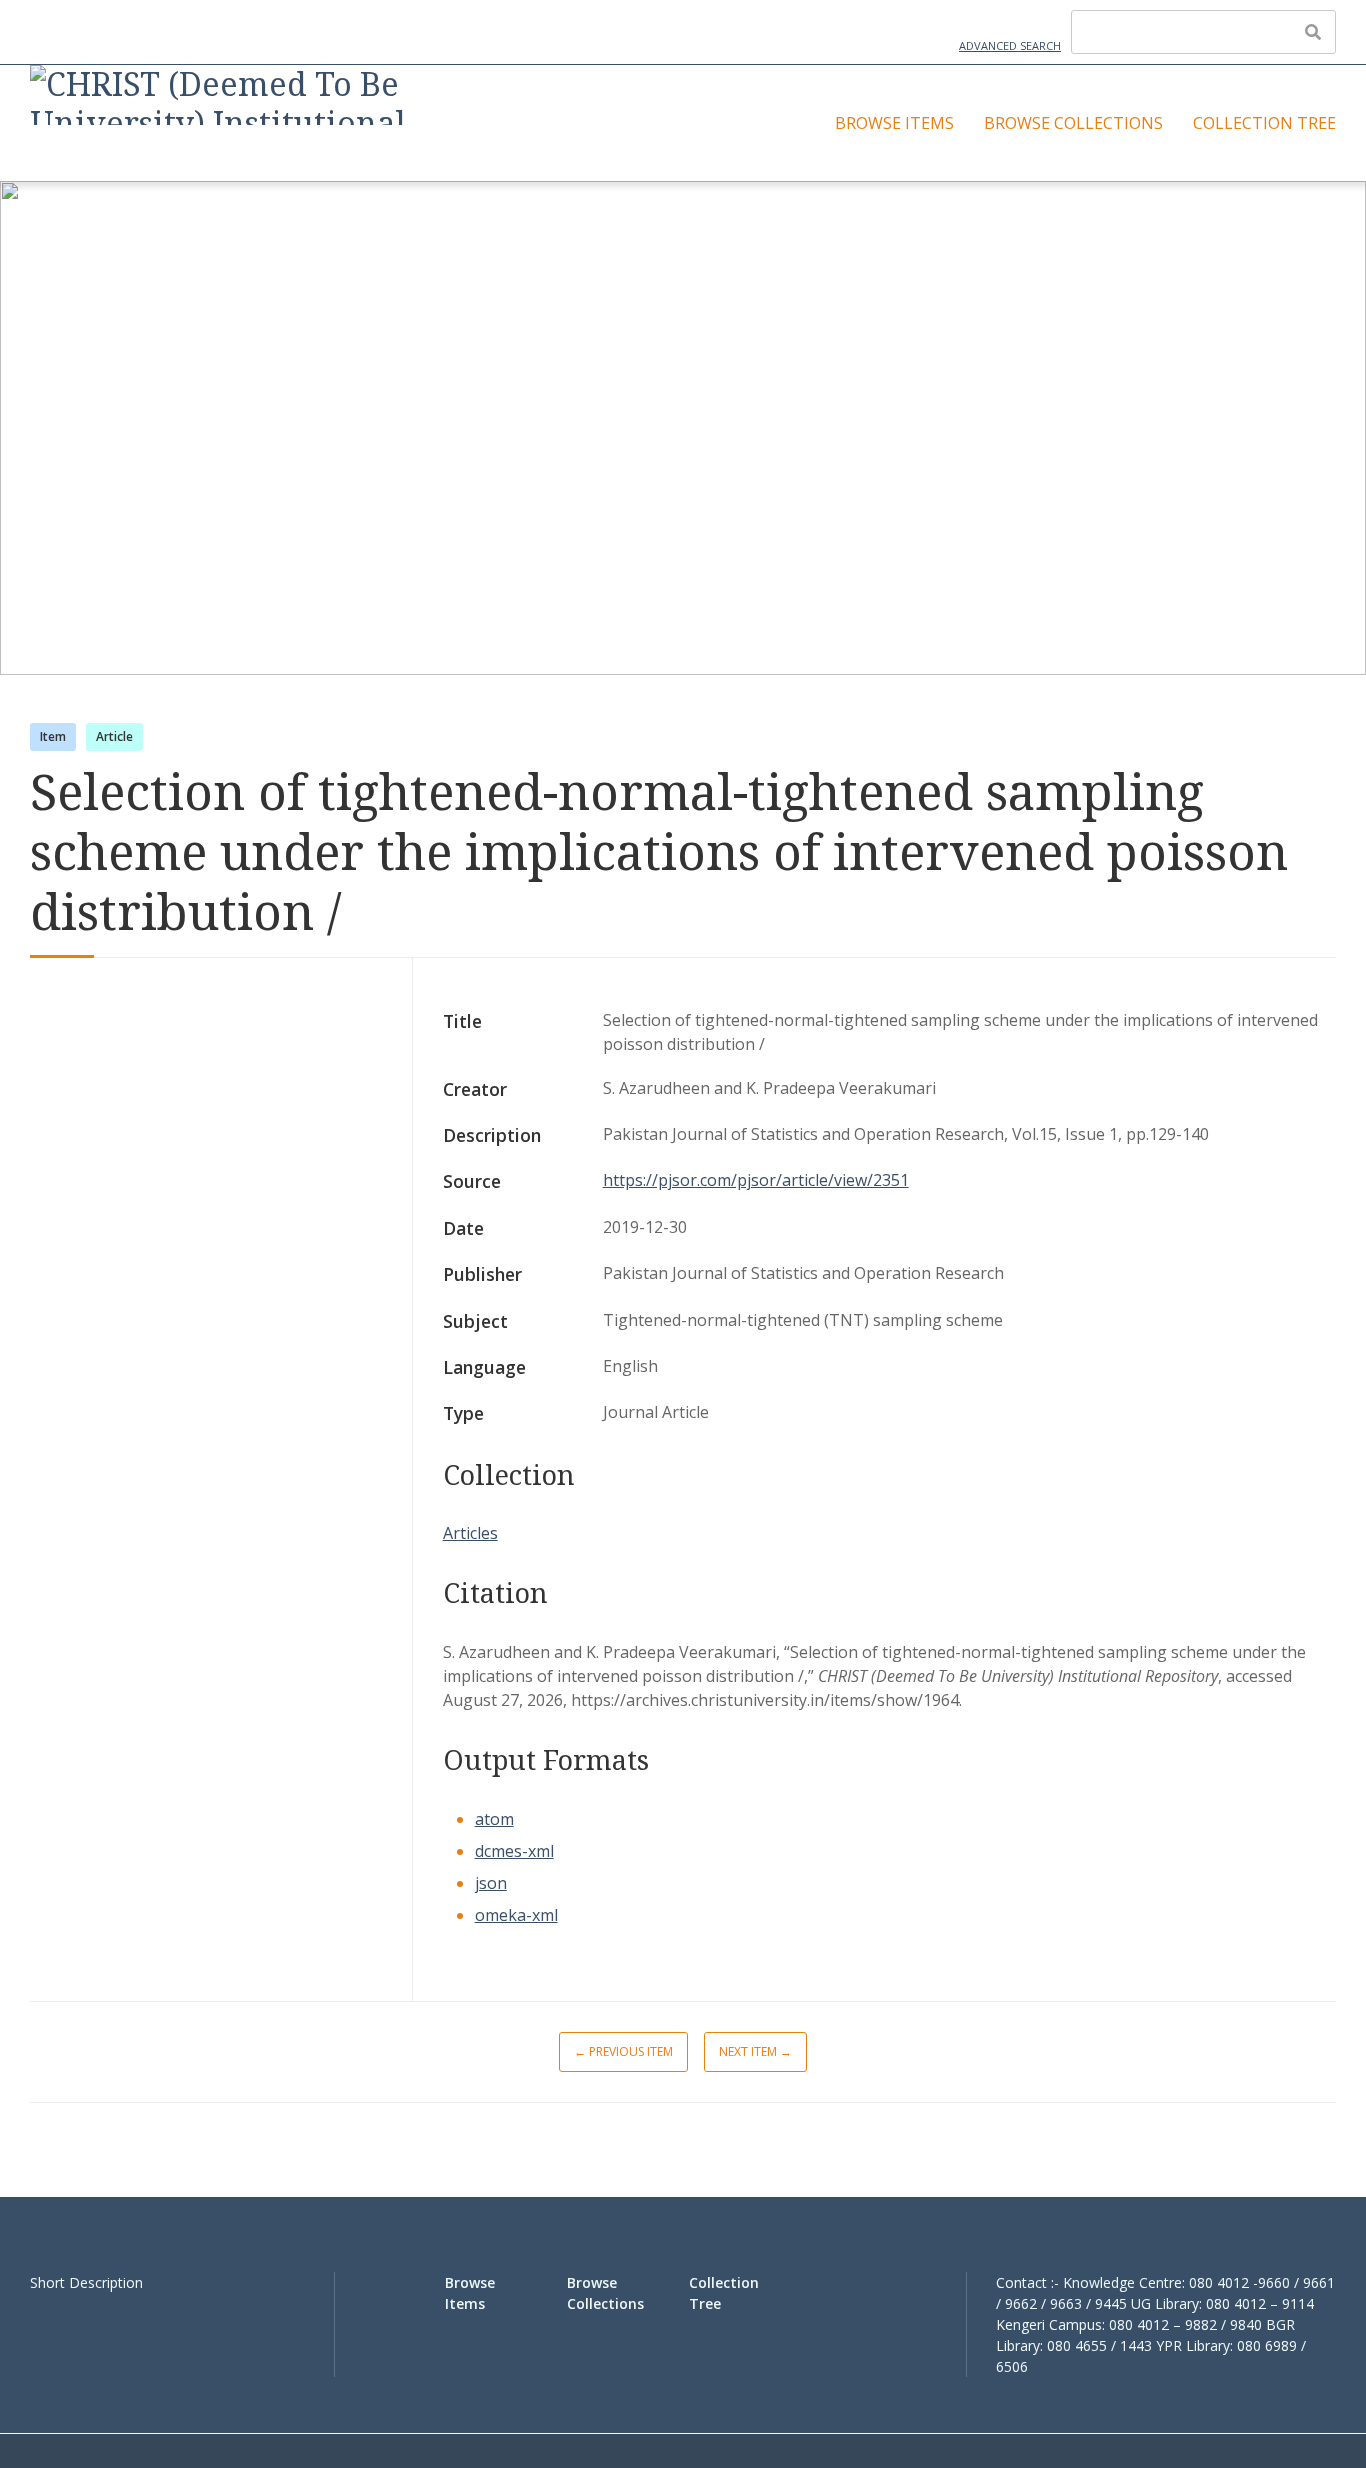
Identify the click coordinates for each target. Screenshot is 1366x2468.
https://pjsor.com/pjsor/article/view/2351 (756, 1180)
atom (494, 1819)
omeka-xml (516, 1915)
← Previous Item (623, 2051)
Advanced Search (1010, 45)
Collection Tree (1264, 123)
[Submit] (1313, 32)
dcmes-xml (514, 1851)
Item (53, 736)
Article (114, 736)
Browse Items (894, 123)
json (491, 1883)
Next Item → (755, 2051)
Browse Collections (1073, 123)
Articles (470, 1533)
